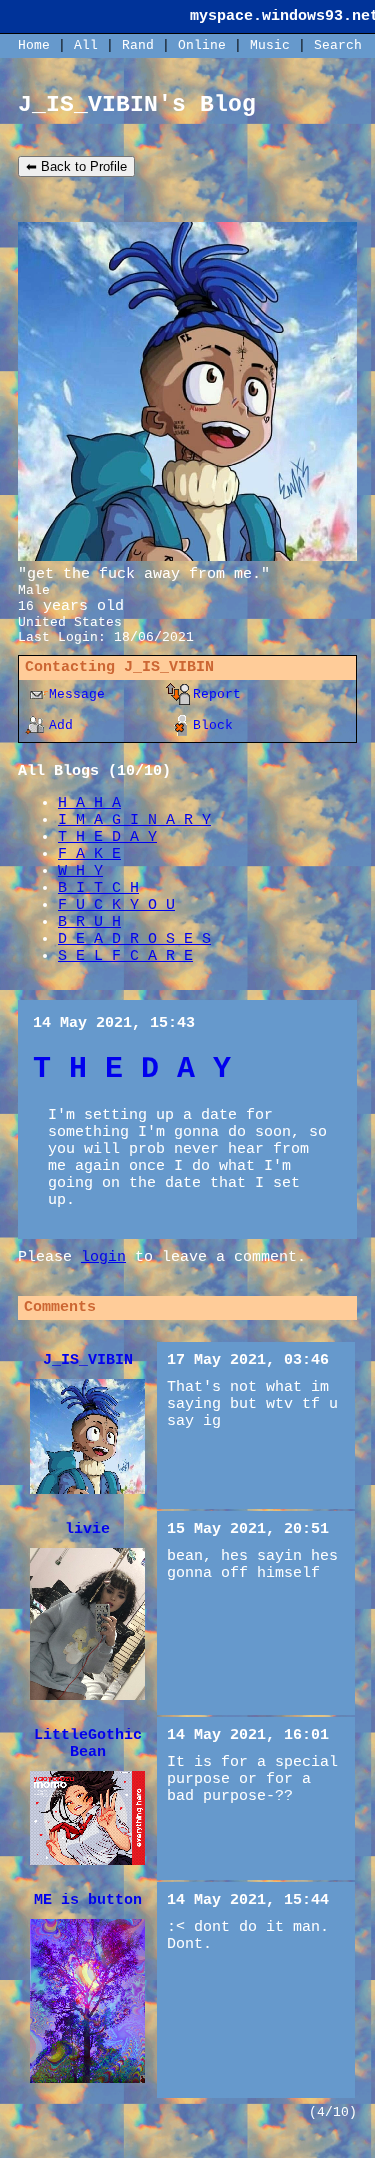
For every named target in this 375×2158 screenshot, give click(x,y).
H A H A (89, 803)
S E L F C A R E (125, 956)
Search (338, 45)
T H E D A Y (107, 837)
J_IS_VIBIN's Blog (137, 105)
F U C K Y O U (116, 905)
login (103, 1257)
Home (34, 45)
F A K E (89, 854)
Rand (138, 45)
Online (202, 45)
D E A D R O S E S (134, 939)
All (90, 45)
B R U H (89, 922)
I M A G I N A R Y (134, 820)
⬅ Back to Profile (76, 166)
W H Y (80, 871)
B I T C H (98, 888)
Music (270, 45)
